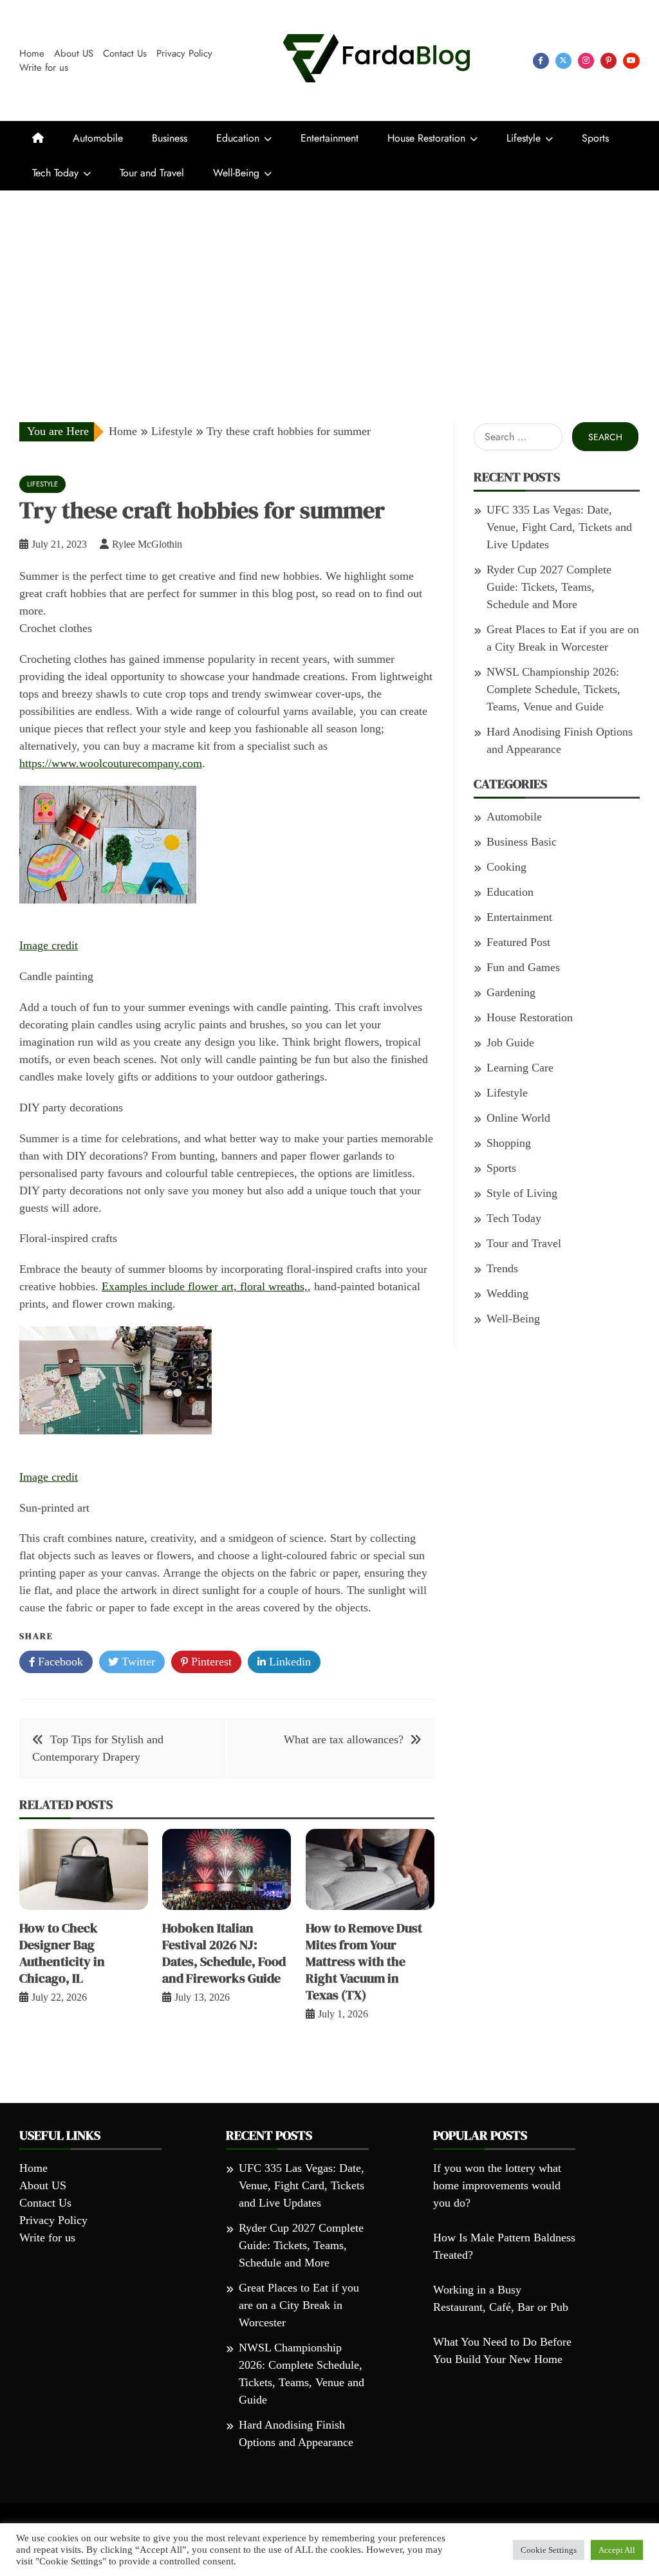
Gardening (511, 992)
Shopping (509, 1143)
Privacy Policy (184, 53)
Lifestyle (524, 138)
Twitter (137, 1662)
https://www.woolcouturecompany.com (111, 763)
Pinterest (210, 1662)
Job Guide (510, 1042)
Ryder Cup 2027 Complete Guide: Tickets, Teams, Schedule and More (549, 587)
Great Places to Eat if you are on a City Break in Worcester (299, 2305)
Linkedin (288, 1662)
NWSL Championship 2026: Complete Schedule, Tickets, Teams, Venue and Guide (553, 689)
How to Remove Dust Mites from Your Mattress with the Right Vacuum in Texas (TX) (364, 1961)
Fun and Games (523, 967)
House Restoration (426, 138)
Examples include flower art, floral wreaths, (205, 1286)
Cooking (506, 867)
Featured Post (518, 942)
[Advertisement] (329, 287)
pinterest (608, 61)
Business (170, 138)
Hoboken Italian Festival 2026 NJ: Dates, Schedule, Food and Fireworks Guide (224, 1953)
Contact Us (125, 53)
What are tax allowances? (344, 1739)
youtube (631, 61)
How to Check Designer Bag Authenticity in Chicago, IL (62, 1953)
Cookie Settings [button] (549, 2550)
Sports (595, 138)
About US (74, 53)
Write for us (44, 68)
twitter (563, 61)
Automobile (98, 138)
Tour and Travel (152, 173)
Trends (502, 1268)
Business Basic (522, 842)
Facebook (59, 1662)
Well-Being (236, 173)
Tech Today (55, 173)
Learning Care (520, 1068)
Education (238, 138)
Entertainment (329, 138)
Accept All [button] (617, 2550)
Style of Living (522, 1193)
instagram (586, 61)
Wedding (507, 1293)
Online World (518, 1118)
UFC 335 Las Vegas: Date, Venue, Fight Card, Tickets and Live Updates (559, 527)
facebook (541, 61)
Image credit (49, 945)
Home (32, 53)
